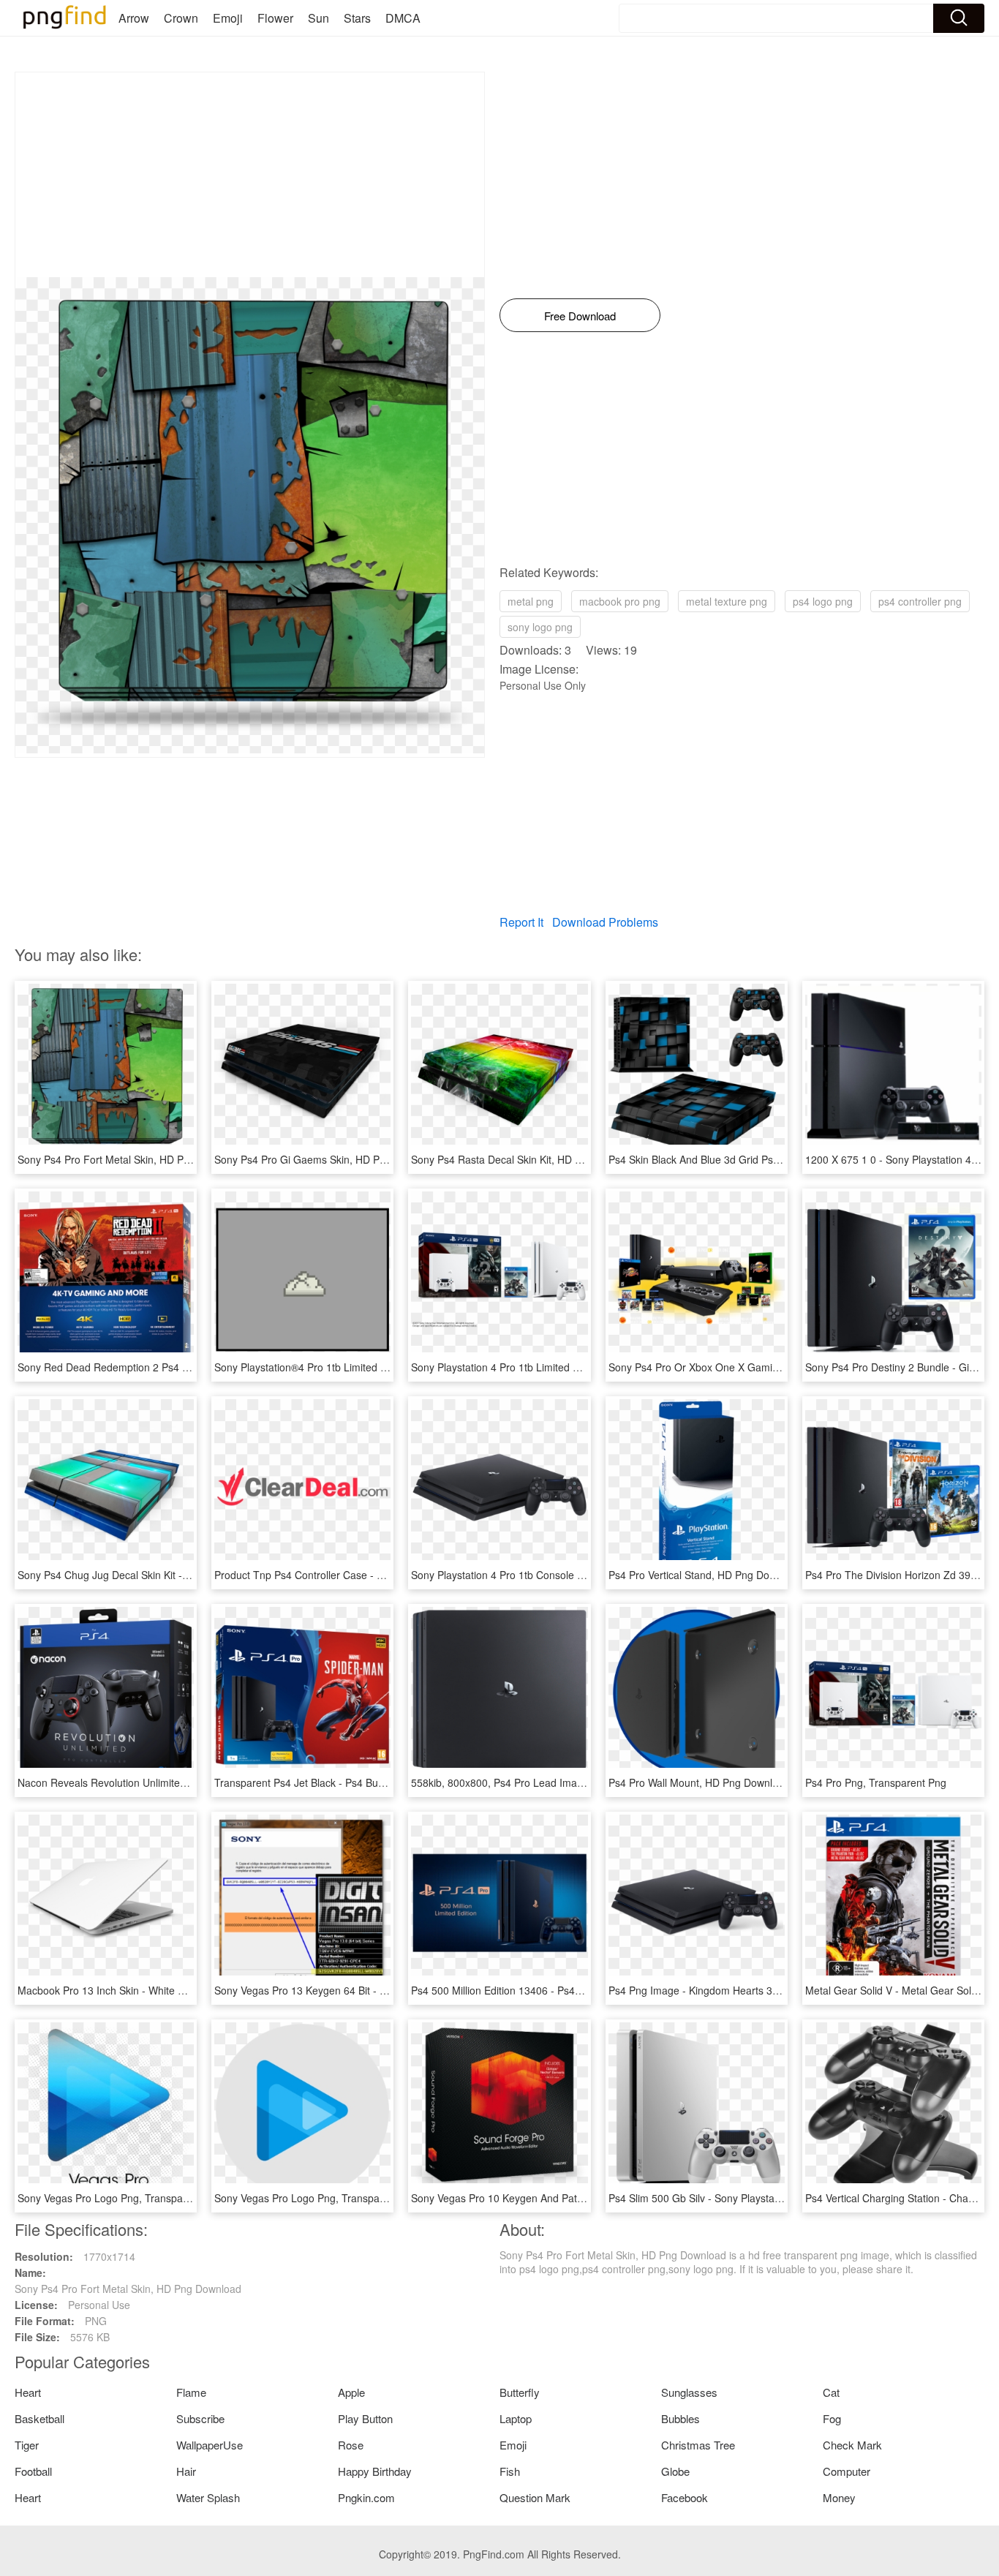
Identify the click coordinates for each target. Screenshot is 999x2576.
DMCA (403, 18)
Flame (191, 2392)
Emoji (228, 18)
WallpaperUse (210, 2445)
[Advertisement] (250, 175)
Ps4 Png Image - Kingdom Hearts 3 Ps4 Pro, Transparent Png (752, 1990)
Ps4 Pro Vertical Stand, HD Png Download (705, 1575)
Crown (181, 18)
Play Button (365, 2418)
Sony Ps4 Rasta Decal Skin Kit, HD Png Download (527, 1159)
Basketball (39, 2418)
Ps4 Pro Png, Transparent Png (876, 1782)
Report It (521, 922)
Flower (275, 18)
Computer (847, 2471)
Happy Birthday (375, 2471)
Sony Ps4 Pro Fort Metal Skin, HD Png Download (131, 1159)
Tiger (27, 2445)
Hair (186, 2471)
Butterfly (520, 2392)
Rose (351, 2445)
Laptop (516, 2418)
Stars (357, 18)
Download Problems (605, 922)
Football (33, 2471)
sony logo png (540, 627)
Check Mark (852, 2445)
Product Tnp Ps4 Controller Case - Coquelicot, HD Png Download (365, 1575)
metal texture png (727, 601)
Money (839, 2497)
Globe (675, 2471)
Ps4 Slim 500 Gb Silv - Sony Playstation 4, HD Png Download (750, 2198)
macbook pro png (620, 601)
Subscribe (200, 2418)
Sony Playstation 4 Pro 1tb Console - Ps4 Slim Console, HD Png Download (583, 1575)
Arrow (134, 18)
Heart (28, 2392)
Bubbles (681, 2418)
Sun (318, 18)
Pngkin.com (366, 2497)
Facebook (685, 2497)
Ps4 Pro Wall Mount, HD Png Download (699, 1782)
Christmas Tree (698, 2445)
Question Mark (535, 2497)
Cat (831, 2392)
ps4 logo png (823, 601)
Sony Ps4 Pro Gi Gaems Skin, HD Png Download (327, 1159)
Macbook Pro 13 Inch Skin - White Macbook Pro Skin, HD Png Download (185, 1990)
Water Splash (208, 2497)
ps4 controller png (920, 601)
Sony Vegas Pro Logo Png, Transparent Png (120, 2198)
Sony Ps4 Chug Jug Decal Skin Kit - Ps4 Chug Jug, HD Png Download (179, 1575)
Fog (832, 2418)
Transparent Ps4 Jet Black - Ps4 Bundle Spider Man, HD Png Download (380, 1782)
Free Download (580, 316)
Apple (351, 2392)
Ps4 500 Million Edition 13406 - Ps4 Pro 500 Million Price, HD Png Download (587, 1990)
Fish (510, 2471)
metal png (531, 601)
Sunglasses (689, 2392)
